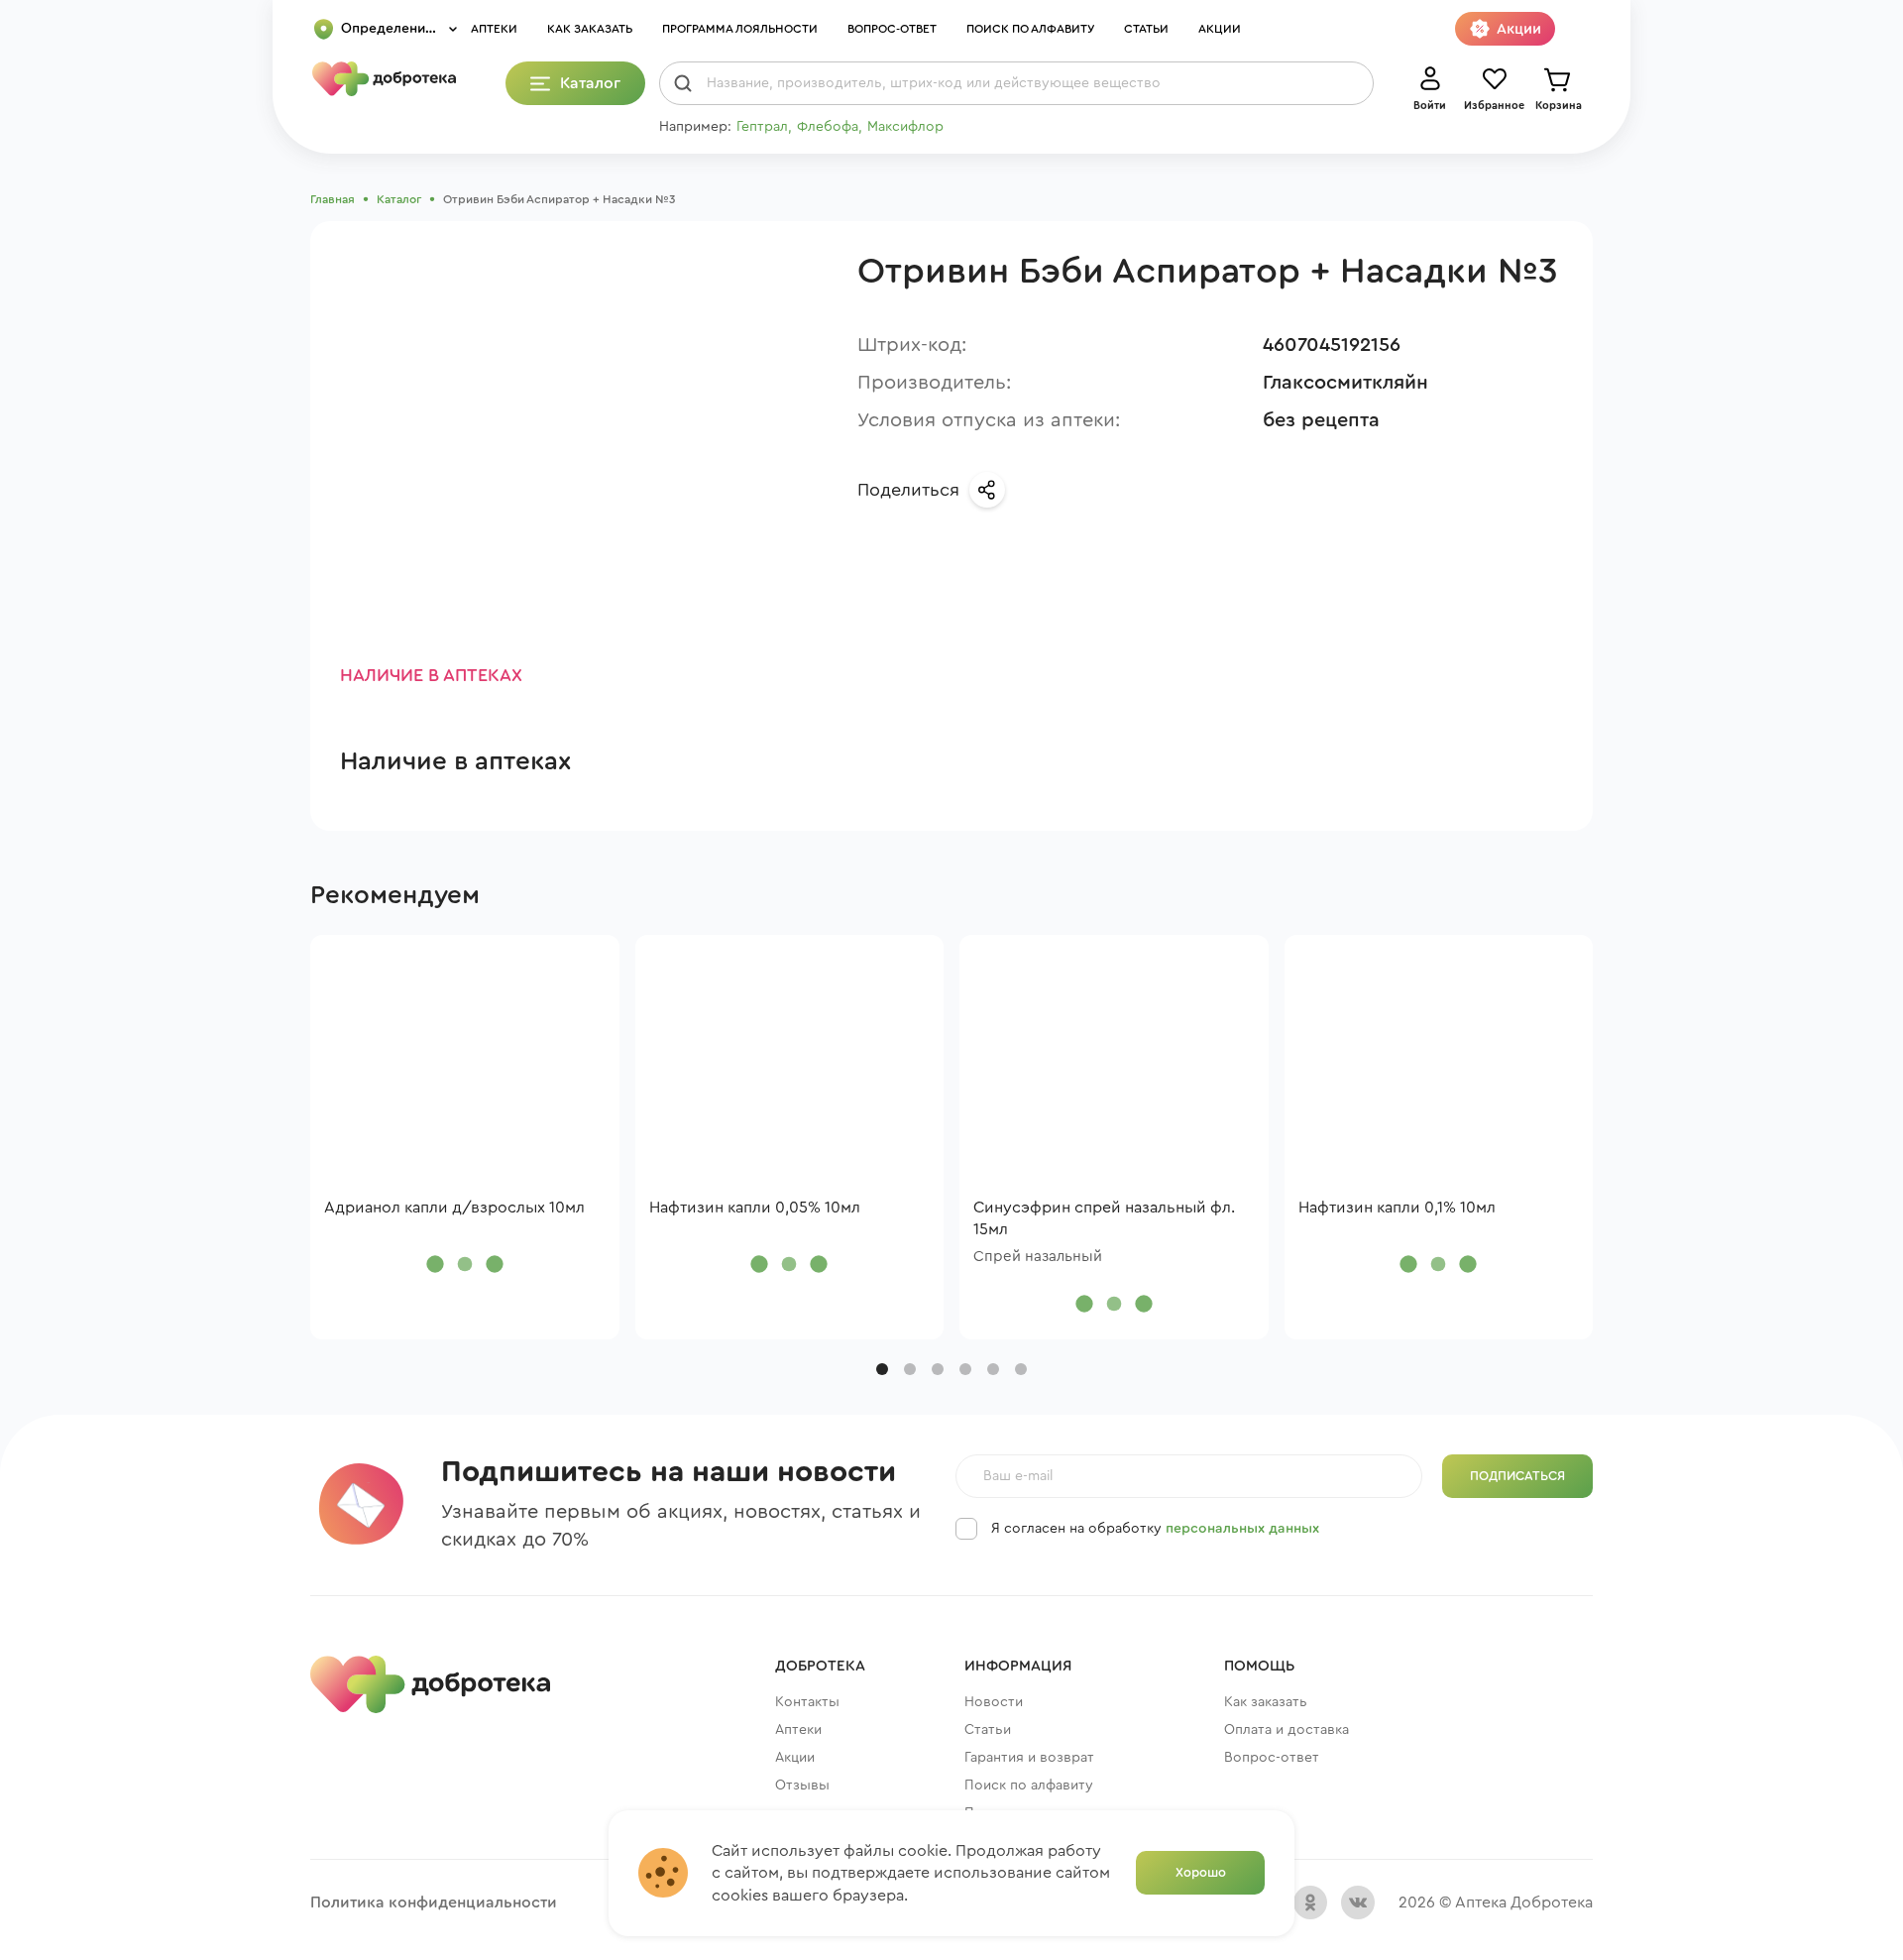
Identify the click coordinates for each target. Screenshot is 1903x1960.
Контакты (807, 1702)
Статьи (1146, 29)
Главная (333, 199)
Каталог (399, 199)
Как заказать (590, 29)
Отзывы (802, 1786)
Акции (1220, 29)
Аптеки (494, 29)
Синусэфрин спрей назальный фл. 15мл (1104, 1218)
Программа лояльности (740, 29)
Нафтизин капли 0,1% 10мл (1397, 1208)
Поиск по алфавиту (1030, 29)
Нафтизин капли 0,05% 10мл (755, 1208)
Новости (994, 1702)
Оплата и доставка (1287, 1730)
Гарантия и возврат (1029, 1758)
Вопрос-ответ (892, 29)
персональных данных (1242, 1529)
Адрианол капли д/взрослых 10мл (454, 1208)
